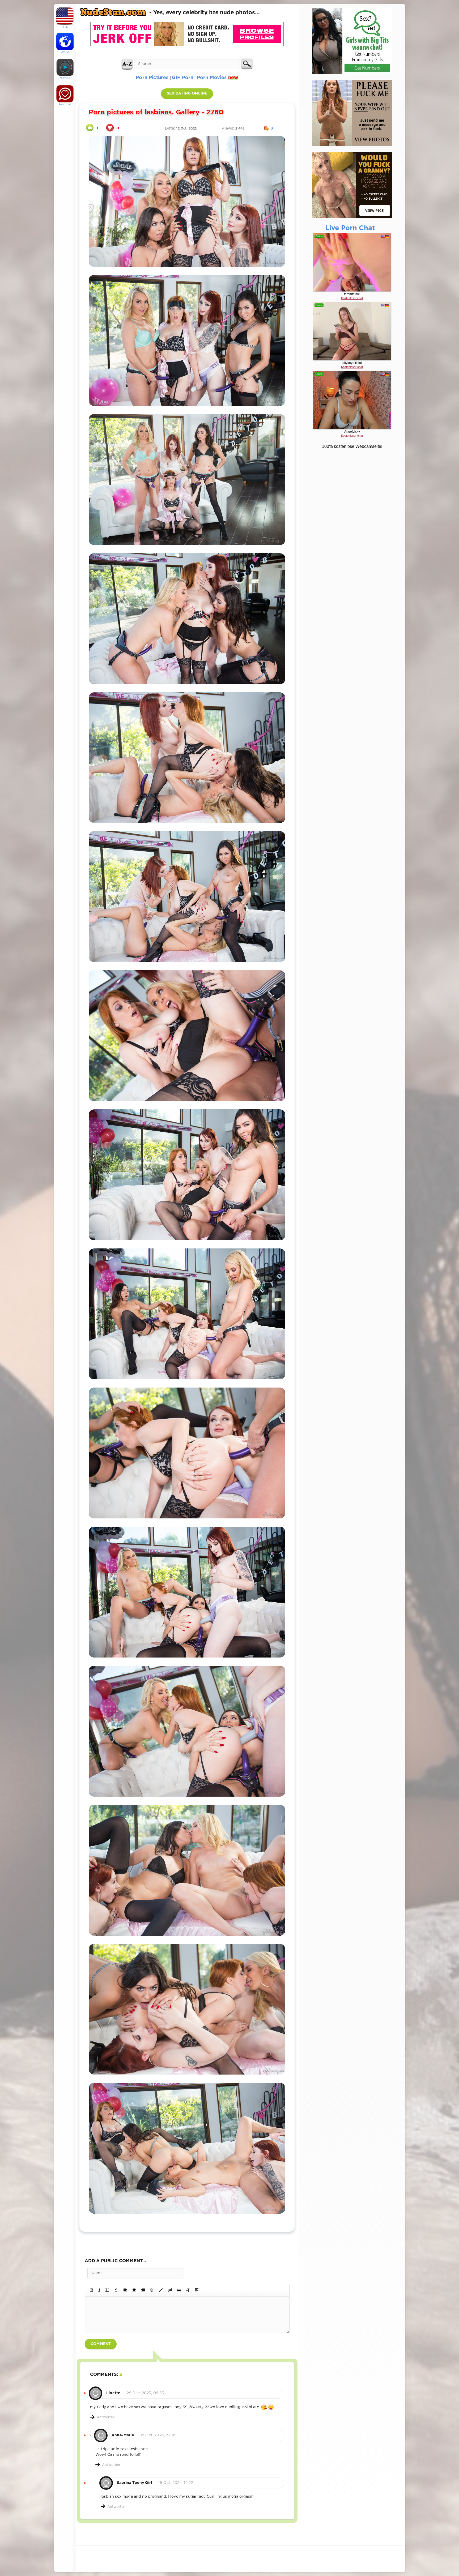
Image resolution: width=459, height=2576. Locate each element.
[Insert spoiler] (197, 2290)
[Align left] (125, 2290)
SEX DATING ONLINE (187, 93)
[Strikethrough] (116, 2290)
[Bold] (92, 2290)
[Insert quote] (179, 2290)
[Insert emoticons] (152, 2290)
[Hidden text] (170, 2290)
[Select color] (161, 2290)
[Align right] (143, 2290)
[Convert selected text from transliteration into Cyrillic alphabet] (188, 2290)
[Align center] (134, 2290)
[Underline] (107, 2290)
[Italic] (99, 2290)
